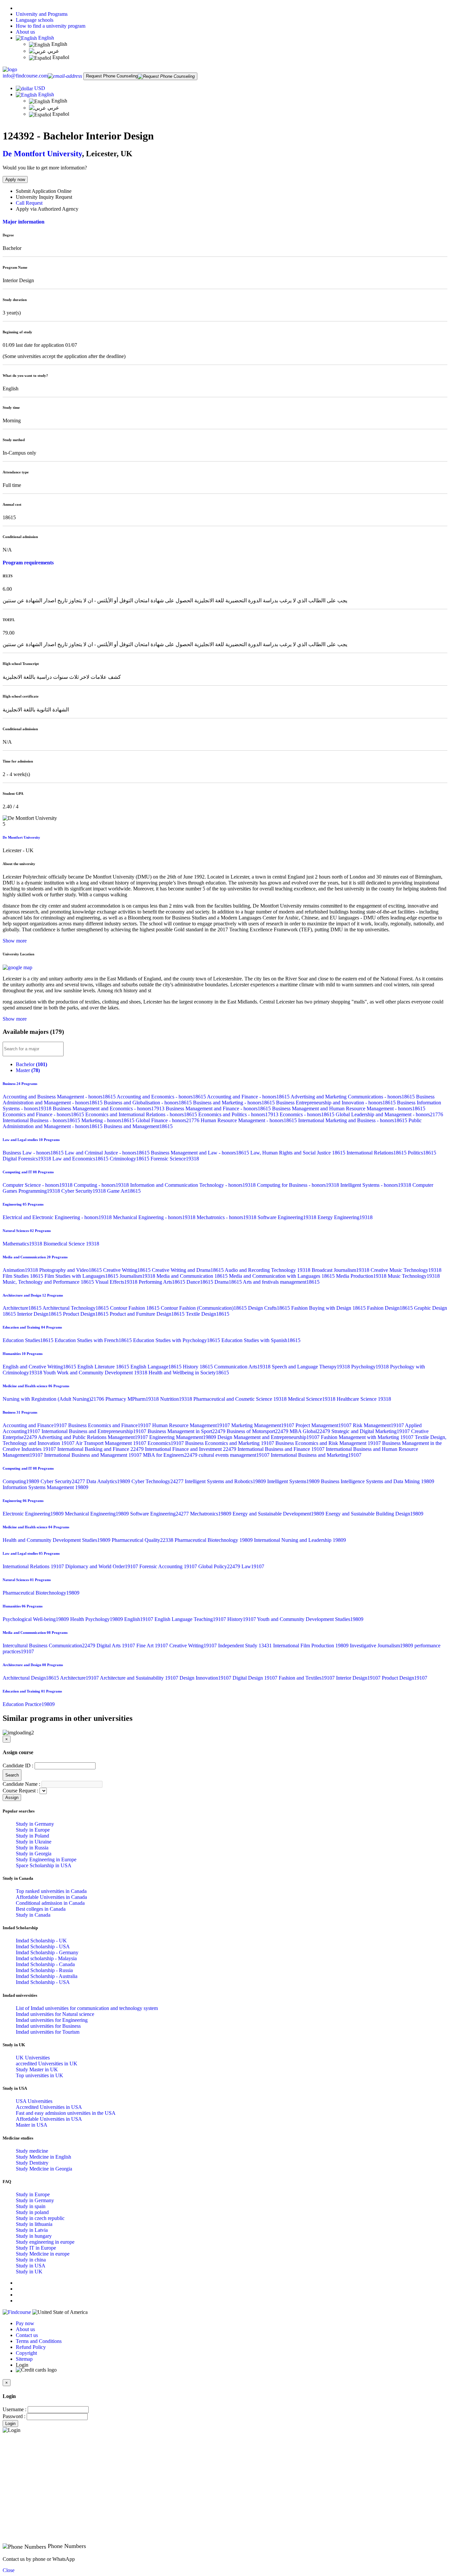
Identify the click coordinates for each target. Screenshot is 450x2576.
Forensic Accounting (169, 1566)
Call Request (29, 203)
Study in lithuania (34, 2224)
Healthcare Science (364, 1399)
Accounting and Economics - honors (162, 1097)
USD (40, 88)
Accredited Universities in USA (49, 2107)
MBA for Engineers (171, 1455)
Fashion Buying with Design (329, 1308)
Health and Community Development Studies (57, 1540)
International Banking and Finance (101, 1449)
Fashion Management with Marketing (368, 1437)
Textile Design (208, 1314)
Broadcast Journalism (341, 1270)
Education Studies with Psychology (177, 1340)
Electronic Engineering (34, 1514)
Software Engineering (288, 1217)
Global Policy (220, 1566)
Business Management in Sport (187, 1431)
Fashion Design (391, 1308)
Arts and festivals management (281, 1282)
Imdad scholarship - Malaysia (46, 1958)
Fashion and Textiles (307, 1678)
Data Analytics (109, 1481)
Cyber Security (84, 1191)
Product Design (86, 1314)
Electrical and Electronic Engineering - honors (58, 1217)
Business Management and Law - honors (201, 1153)
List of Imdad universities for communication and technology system (87, 2008)
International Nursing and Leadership (300, 1540)
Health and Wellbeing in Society (189, 1373)
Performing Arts (163, 1282)
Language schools (35, 20)
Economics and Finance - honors (44, 1114)
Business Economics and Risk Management (329, 1443)
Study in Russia (32, 1848)
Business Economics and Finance (110, 1425)
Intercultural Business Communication (50, 1646)
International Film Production (311, 1646)
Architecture (23, 1308)
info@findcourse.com (25, 76)
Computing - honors (102, 1185)
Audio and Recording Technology (268, 1270)
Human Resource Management (192, 1425)
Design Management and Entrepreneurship (269, 1437)
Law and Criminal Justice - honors (108, 1153)
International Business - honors (42, 1120)
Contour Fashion (135, 1308)
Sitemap (24, 2359)
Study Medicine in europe (43, 2254)
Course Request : (20, 1791)
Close (9, 2570)
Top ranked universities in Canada (51, 1891)
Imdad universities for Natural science (55, 2014)
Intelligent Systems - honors (376, 1185)
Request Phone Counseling (112, 76)
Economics (166, 1443)
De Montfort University (42, 154)
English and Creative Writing (40, 1367)
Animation (21, 1270)
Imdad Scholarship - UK (41, 1941)
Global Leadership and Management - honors (389, 1114)
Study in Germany (35, 1824)
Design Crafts (270, 1308)
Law (253, 1566)
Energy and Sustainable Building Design (374, 1514)
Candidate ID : (18, 1766)
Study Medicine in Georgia (44, 2169)
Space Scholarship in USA (44, 1865)
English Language (157, 1367)
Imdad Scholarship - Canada (45, 1964)
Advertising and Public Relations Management (94, 1437)
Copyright (26, 2353)
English (45, 38)
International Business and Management (94, 1455)
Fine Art (153, 1646)
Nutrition (177, 1399)
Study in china (31, 2260)
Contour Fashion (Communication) (204, 1308)
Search (12, 1775)
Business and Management (138, 1126)
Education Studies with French (94, 1340)
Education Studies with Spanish (261, 1340)
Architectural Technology (76, 1308)
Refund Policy (31, 2347)
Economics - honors (308, 1114)
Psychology (371, 1367)
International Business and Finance (282, 1449)
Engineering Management (183, 1437)
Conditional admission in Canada (50, 1903)
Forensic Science (175, 1159)
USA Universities (34, 2101)
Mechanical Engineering (98, 1514)
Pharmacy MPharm (133, 1399)
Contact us (27, 2335)
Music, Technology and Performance (49, 1282)
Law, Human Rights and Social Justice (298, 1153)
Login (10, 2424)
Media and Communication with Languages (282, 1276)
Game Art (124, 1191)
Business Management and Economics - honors (109, 1108)
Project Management (324, 1425)
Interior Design (40, 1314)
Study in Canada (33, 1915)
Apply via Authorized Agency (47, 209)
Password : (14, 2416)
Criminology (130, 1159)
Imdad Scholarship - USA (43, 1947)
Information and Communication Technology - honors (194, 1185)
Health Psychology (97, 1619)
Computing (22, 1481)
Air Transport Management (112, 1443)
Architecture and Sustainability (140, 1678)
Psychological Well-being (36, 1619)
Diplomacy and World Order (102, 1566)
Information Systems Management (45, 1487)
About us (25, 32)
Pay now (25, 2323)
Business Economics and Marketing (230, 1443)
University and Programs (42, 14)
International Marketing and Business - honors (353, 1120)
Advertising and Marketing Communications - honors (353, 1097)
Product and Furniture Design (148, 1314)
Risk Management (379, 1425)
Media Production (362, 1276)
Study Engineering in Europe (46, 1859)
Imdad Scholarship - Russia (44, 1970)
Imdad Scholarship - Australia (47, 1976)
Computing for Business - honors (299, 1185)
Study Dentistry (32, 2163)
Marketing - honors (109, 1120)
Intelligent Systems (294, 1481)
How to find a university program (51, 26)
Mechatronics (211, 1514)
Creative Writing (127, 1270)
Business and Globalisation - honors (148, 1103)
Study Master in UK (37, 2069)
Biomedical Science (71, 1244)
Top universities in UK (40, 2075)
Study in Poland (32, 1836)
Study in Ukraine (34, 1842)
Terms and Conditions (39, 2341)
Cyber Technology (158, 1481)
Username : (14, 2409)
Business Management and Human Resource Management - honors (349, 1108)
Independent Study (246, 1646)
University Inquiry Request (44, 197)
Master (28, 1070)
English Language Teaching (191, 1619)
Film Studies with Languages (82, 1276)
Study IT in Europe (36, 2248)
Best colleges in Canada (41, 1909)
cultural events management (235, 1455)
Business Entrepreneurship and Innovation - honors (337, 1103)
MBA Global (310, 1431)
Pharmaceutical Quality (143, 1540)
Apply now (15, 180)
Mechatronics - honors (227, 1217)
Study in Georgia (34, 1854)
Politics (422, 1153)
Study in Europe (33, 1830)
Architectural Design (31, 1678)
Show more (15, 941)
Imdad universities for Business (48, 2026)
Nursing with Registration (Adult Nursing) (54, 1399)
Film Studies (24, 1276)
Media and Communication (193, 1276)
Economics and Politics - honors (239, 1114)
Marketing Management (263, 1425)
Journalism (138, 1276)
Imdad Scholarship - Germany (47, 1952)
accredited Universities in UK (47, 2064)
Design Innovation (206, 1678)
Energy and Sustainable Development (279, 1514)
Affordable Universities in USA (49, 2119)
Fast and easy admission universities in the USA (66, 2113)
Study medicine (32, 2151)
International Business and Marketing (316, 1455)
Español (60, 57)
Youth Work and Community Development (96, 1373)
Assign (12, 1797)
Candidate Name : (21, 1784)
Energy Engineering (345, 1217)
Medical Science (312, 1399)
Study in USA (31, 2266)
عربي (53, 51)
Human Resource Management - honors (249, 1120)
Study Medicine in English (43, 2157)
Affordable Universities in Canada (51, 1897)
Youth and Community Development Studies (310, 1619)
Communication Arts (243, 1367)
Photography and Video (71, 1270)
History (198, 1367)
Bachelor (31, 1064)
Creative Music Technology (406, 1270)
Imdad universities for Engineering (52, 2020)
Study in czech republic (40, 2218)
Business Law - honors (34, 1153)
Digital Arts (116, 1646)
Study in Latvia (32, 2230)
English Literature (104, 1367)
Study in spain (31, 2206)
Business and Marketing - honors (235, 1103)
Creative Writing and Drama (188, 1270)
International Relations (377, 1153)
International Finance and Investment (191, 1449)
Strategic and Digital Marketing (371, 1431)
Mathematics (23, 1244)
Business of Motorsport (258, 1431)
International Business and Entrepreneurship (95, 1431)
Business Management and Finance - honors (219, 1108)
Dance (200, 1282)
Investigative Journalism (382, 1646)
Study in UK (29, 2272)
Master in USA (32, 2125)
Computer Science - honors (38, 1185)
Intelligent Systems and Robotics (226, 1481)
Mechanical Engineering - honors (155, 1217)
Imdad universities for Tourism (48, 2032)
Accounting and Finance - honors (249, 1097)
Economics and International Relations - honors (142, 1114)
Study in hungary (34, 2236)
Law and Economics (81, 1159)
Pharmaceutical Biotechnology (214, 1540)
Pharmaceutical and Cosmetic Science (241, 1399)
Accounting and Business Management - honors (60, 1097)
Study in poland (32, 2212)
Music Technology (414, 1276)
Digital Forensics (28, 1159)
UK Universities (33, 2058)
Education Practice (29, 1704)
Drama (229, 1282)
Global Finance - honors (168, 1120)
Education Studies (29, 1340)
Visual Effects (117, 1282)
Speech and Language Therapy (311, 1367)
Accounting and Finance (35, 1425)
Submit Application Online (44, 191)
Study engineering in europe (45, 2242)
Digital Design (256, 1678)
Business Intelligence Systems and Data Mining (378, 1481)
